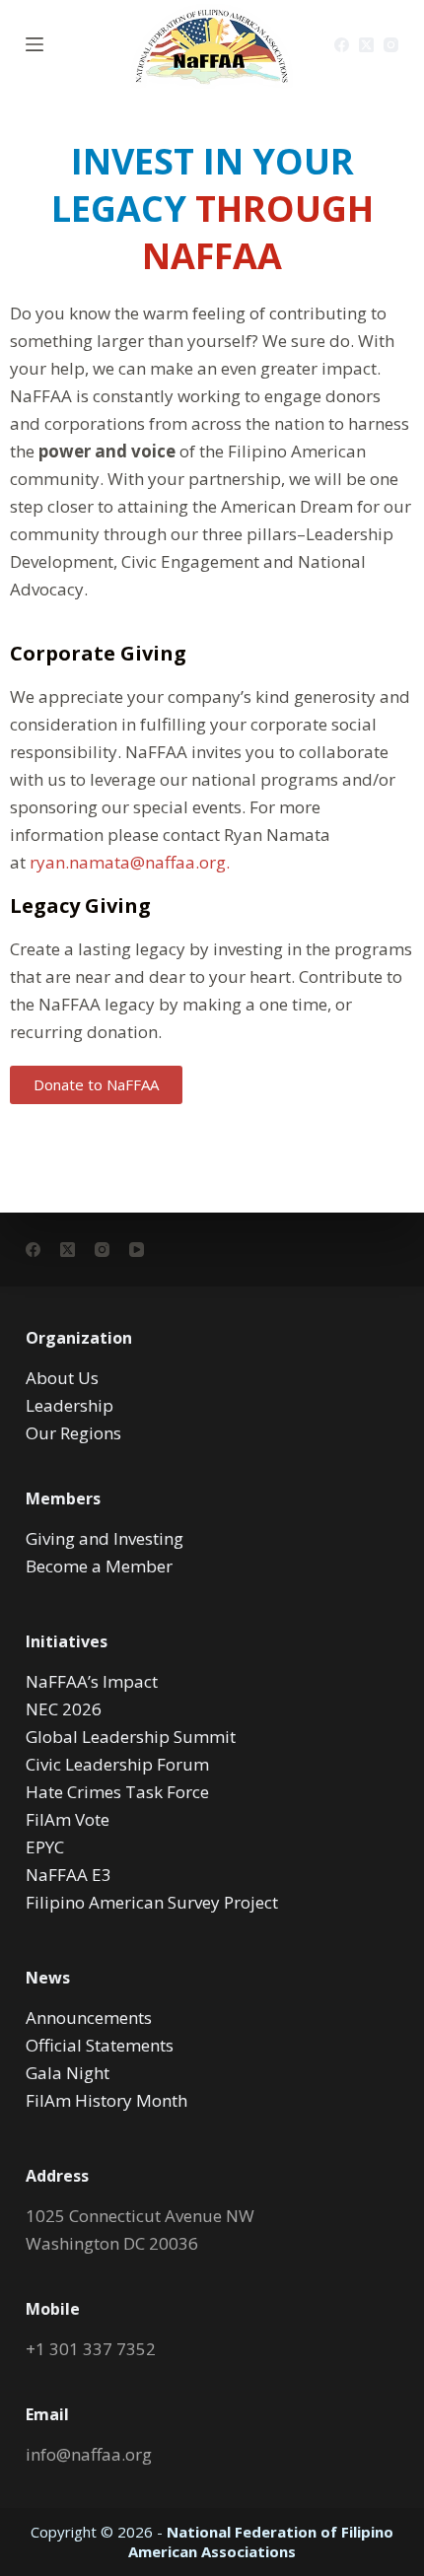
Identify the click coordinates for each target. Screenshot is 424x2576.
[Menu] (35, 44)
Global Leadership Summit (131, 1737)
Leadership (70, 1405)
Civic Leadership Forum (117, 1764)
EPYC (45, 1847)
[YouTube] (137, 1250)
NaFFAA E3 (69, 1875)
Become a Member (99, 1566)
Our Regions (73, 1433)
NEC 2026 (64, 1709)
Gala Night (68, 2073)
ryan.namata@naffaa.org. (130, 862)
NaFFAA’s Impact (92, 1681)
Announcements (89, 2018)
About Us (62, 1378)
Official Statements (100, 2045)
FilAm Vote (68, 1819)
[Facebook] (342, 45)
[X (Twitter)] (366, 45)
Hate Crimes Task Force (117, 1792)
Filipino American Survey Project (152, 1902)
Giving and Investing (105, 1538)
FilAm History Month (106, 2100)
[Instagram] (391, 45)
